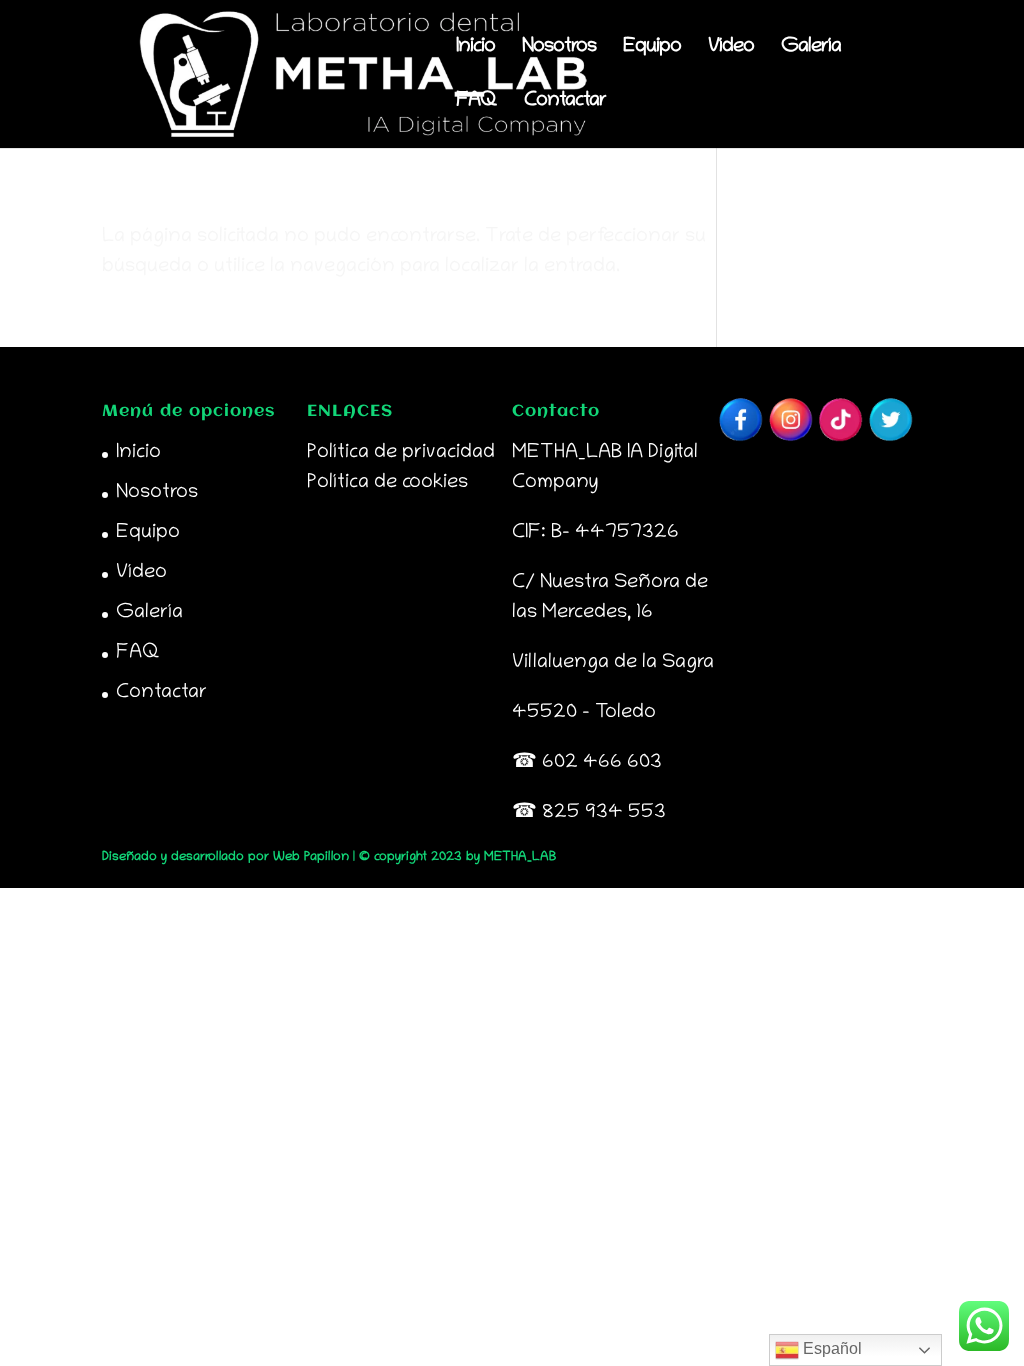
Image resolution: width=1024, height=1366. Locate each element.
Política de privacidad (401, 453)
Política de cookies (387, 483)
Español (830, 1348)
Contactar (565, 103)
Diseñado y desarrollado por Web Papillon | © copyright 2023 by (293, 857)
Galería (811, 49)
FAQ (476, 103)
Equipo (652, 49)
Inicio (475, 49)
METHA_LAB (520, 857)
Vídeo (731, 49)
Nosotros (559, 49)
